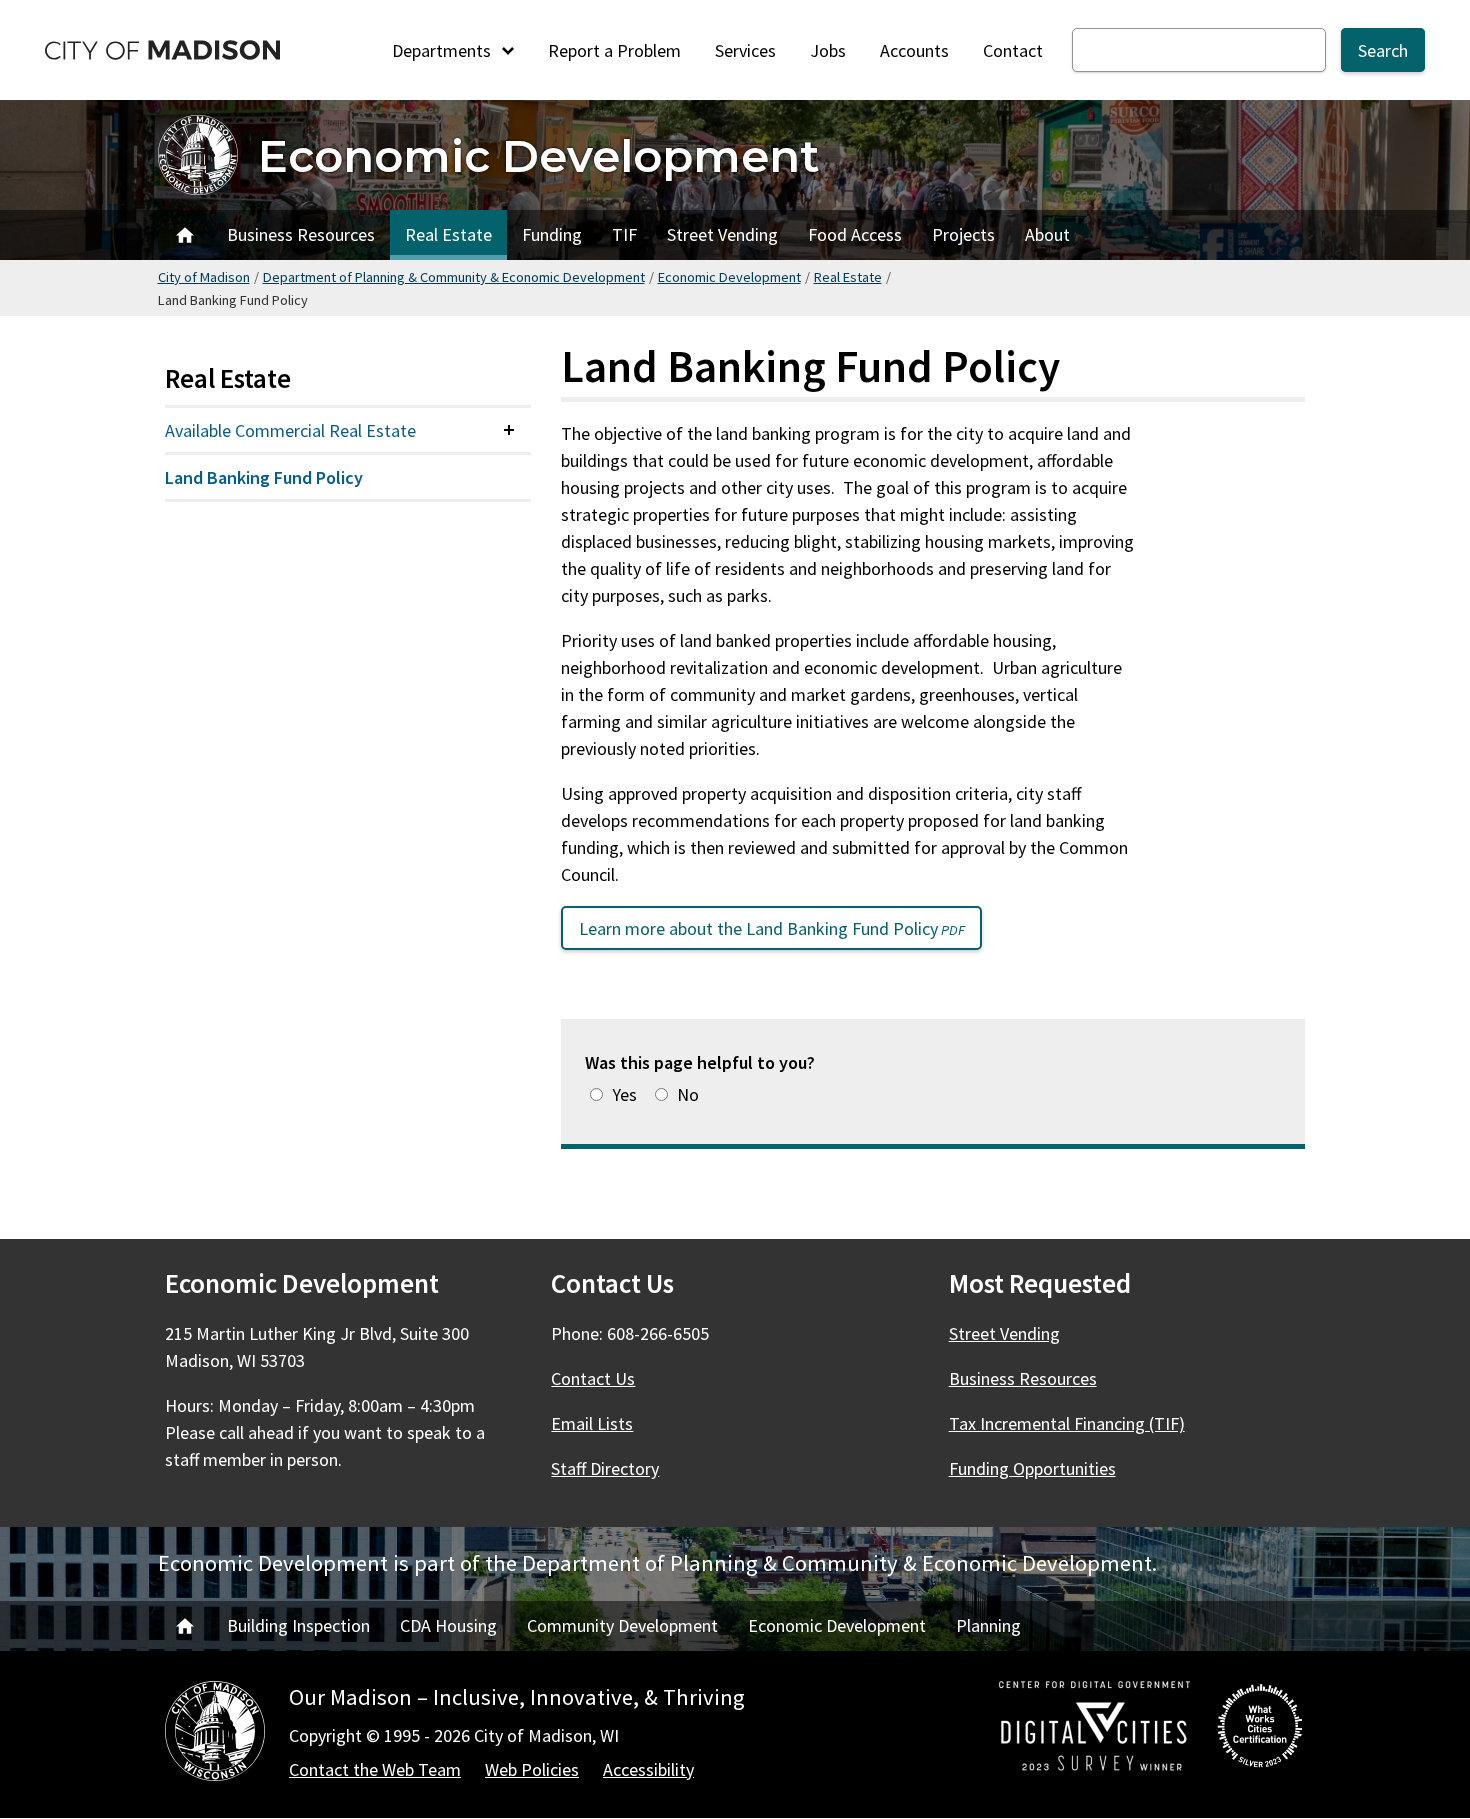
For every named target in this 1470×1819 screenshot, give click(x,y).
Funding (552, 234)
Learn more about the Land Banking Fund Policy (780, 933)
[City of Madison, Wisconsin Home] (215, 1734)
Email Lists (592, 1423)
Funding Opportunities (1032, 1468)
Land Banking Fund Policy (264, 477)
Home (185, 235)
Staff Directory (605, 1468)
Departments (443, 50)
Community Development (622, 1625)
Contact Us (593, 1378)
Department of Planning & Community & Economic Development (454, 277)
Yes (624, 1094)
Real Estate (448, 234)
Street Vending (722, 234)
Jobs (828, 50)
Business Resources (301, 234)
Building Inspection (298, 1625)
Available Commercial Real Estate (290, 430)
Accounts (914, 50)
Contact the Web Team (375, 1769)
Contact (1013, 50)
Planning (988, 1625)
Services (745, 50)
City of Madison (204, 277)
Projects (963, 234)
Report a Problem (614, 50)
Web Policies (532, 1769)
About (1047, 234)
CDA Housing (448, 1625)
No (688, 1094)
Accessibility (648, 1769)
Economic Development (539, 155)
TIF (624, 234)
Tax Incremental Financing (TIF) (1067, 1423)
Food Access (855, 234)
